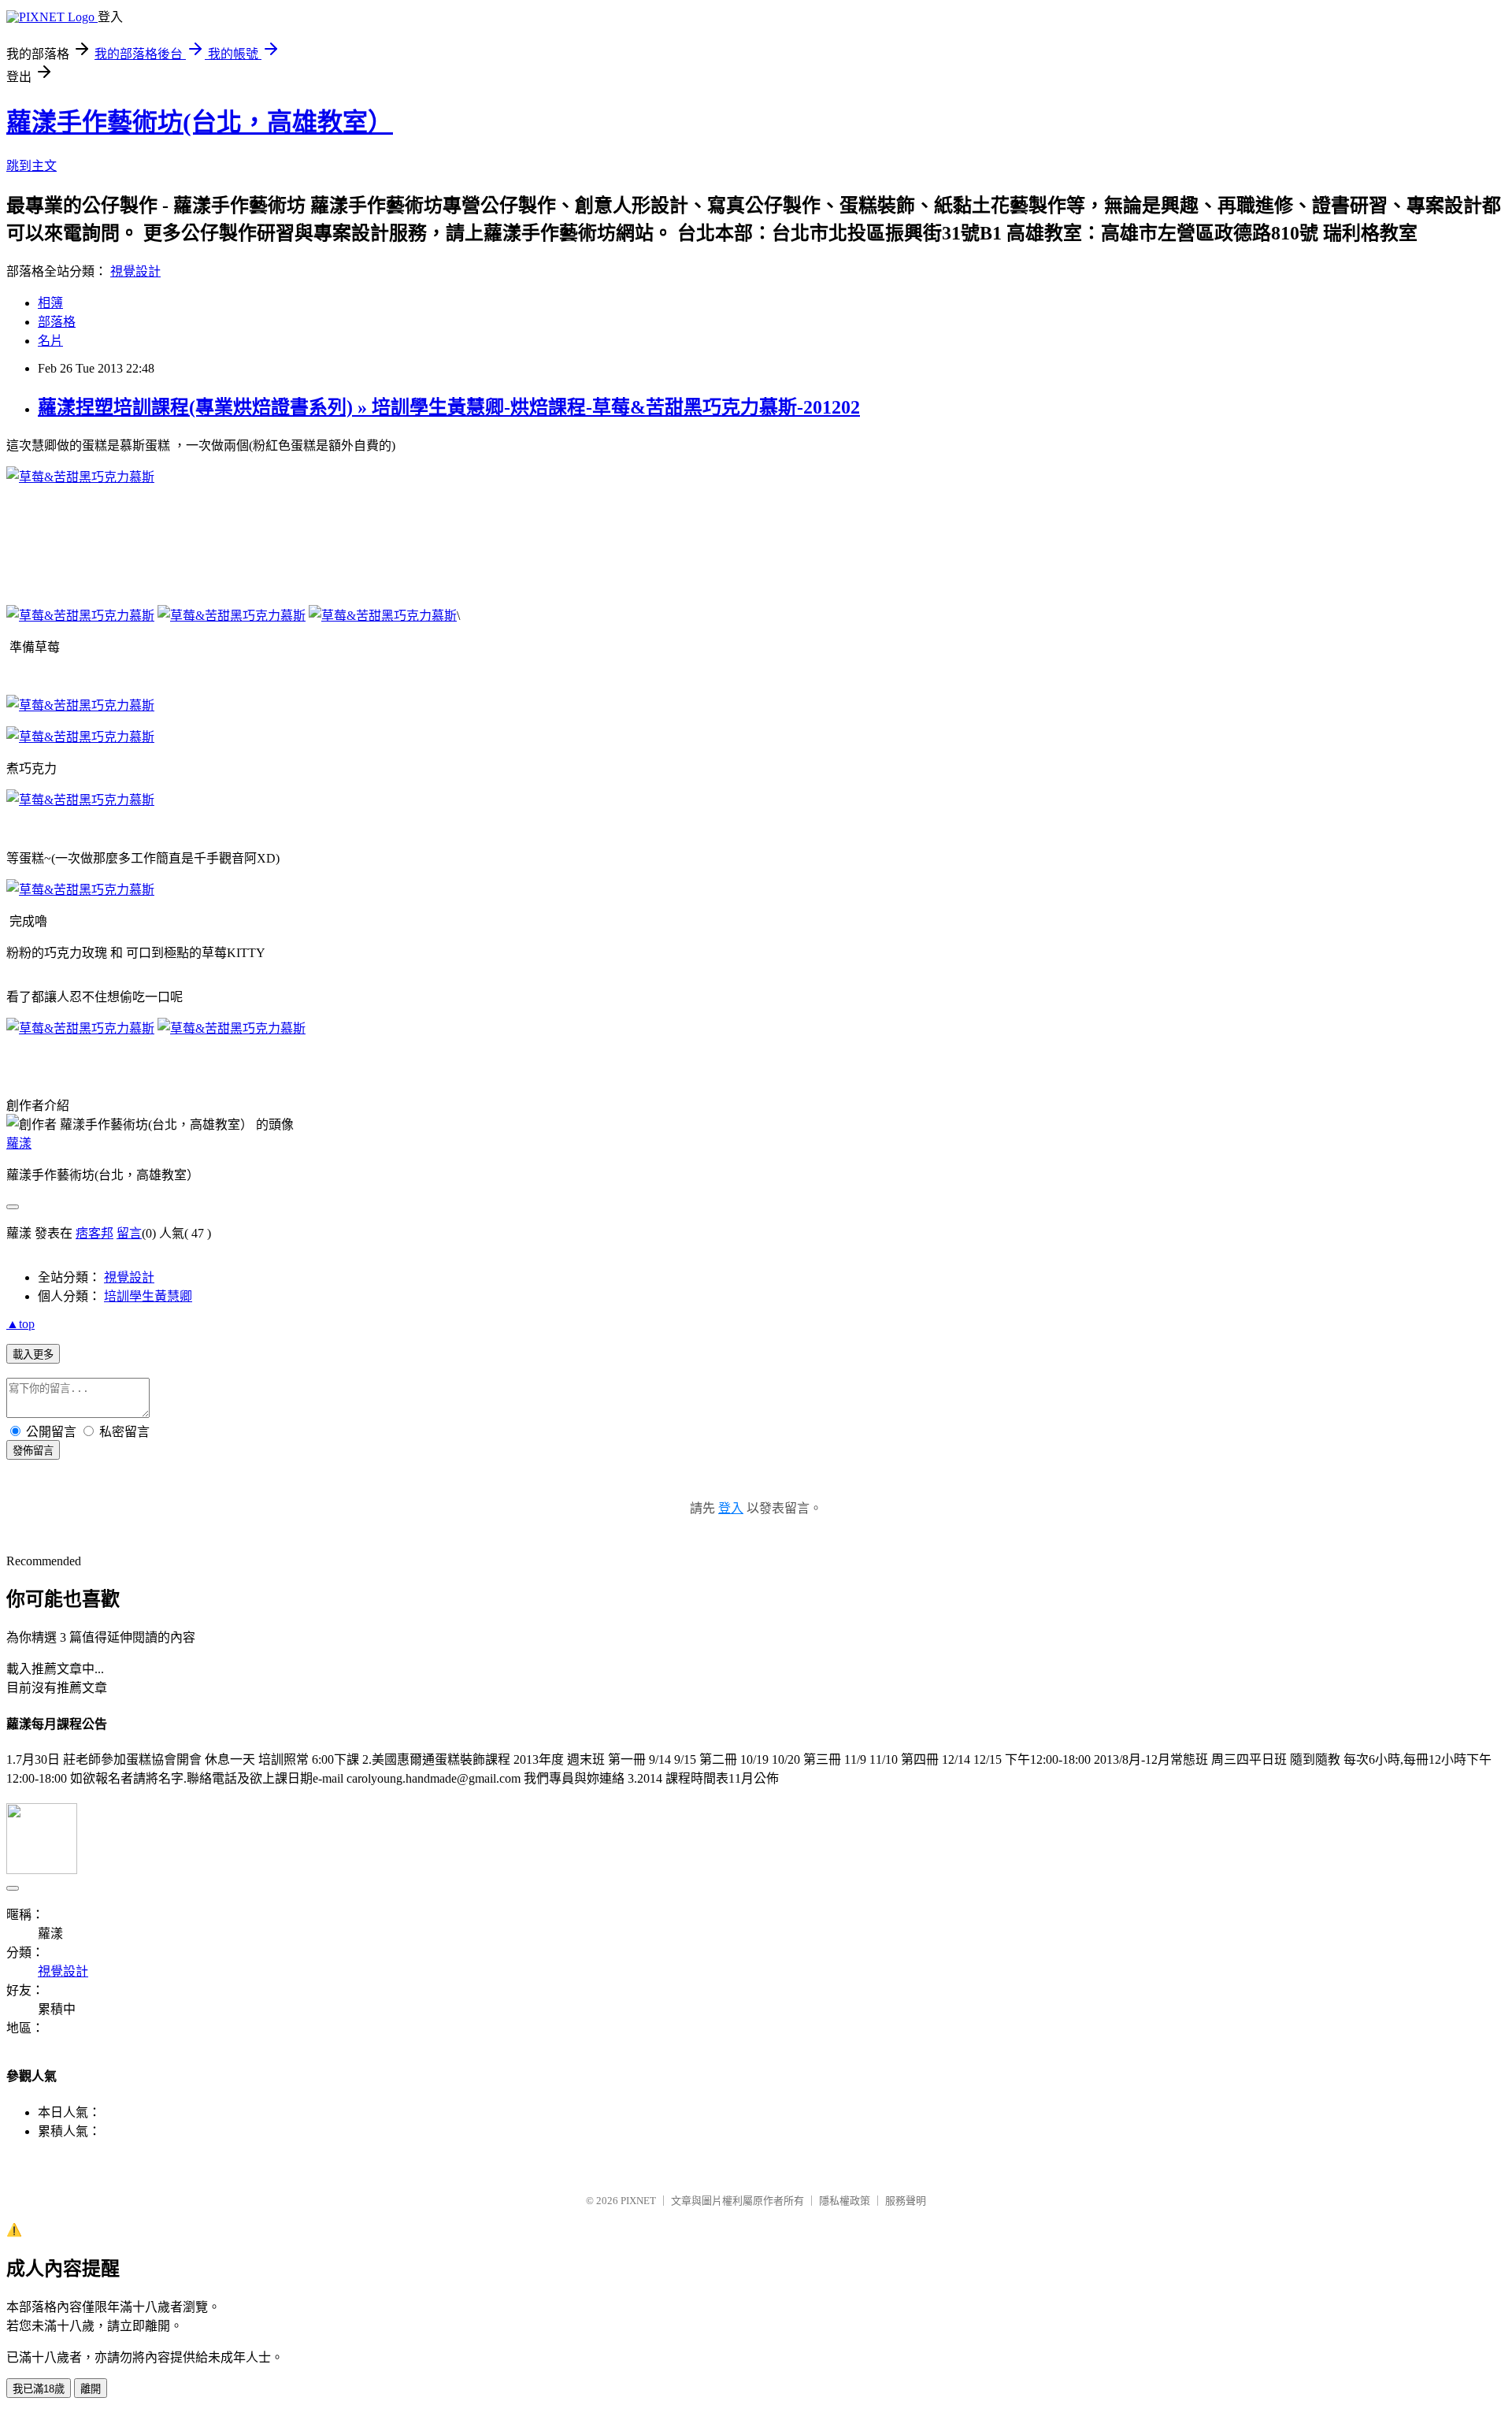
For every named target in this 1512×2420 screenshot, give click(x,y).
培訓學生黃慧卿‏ (148, 1296)
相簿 (50, 303)
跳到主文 (31, 166)
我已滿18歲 (39, 2389)
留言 (129, 1233)
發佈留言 (33, 1451)
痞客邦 (94, 1233)
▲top (20, 1324)
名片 (50, 341)
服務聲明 (906, 2201)
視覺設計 (135, 271)
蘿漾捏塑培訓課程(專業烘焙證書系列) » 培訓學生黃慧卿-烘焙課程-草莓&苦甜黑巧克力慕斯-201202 (449, 407)
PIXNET (638, 2201)
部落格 (57, 322)
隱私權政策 (845, 2201)
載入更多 (33, 1355)
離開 (91, 2389)
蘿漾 (19, 1143)
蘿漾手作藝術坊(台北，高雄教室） (200, 122)
